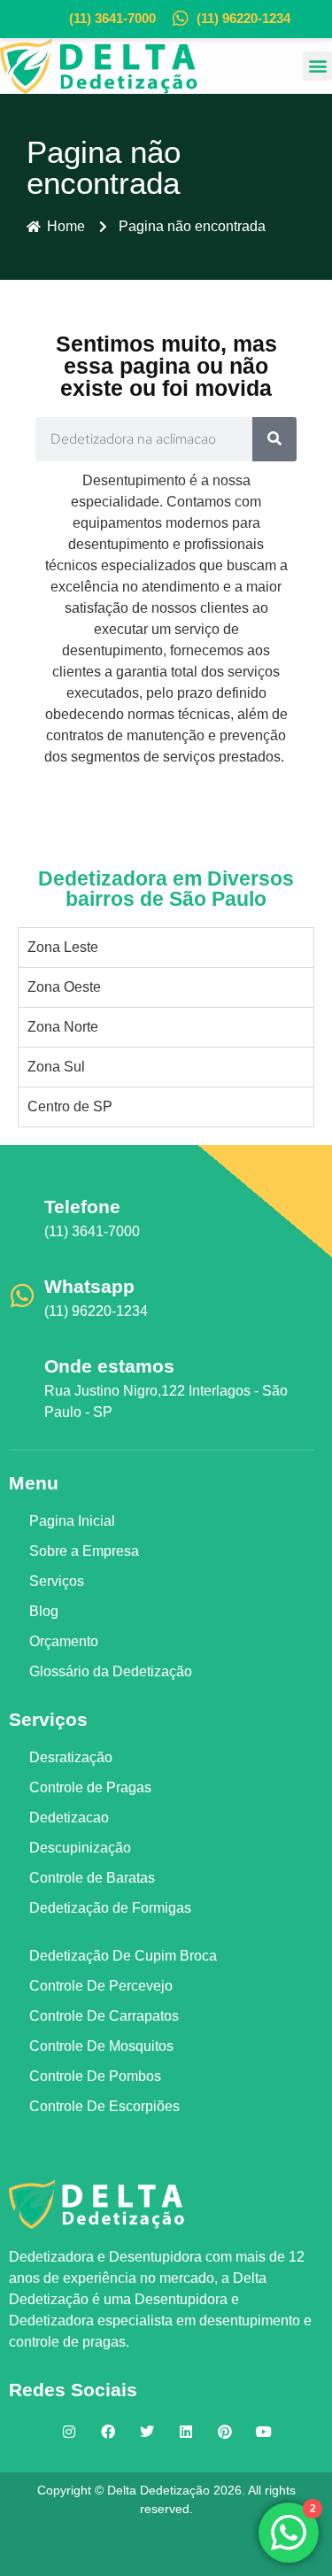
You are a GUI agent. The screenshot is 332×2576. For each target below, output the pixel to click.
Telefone (82, 1207)
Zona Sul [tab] (56, 1067)
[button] (317, 66)
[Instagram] (69, 2432)
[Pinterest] (225, 2432)
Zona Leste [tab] (63, 947)
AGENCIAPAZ (193, 2545)
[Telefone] (22, 1216)
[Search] (274, 439)
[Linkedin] (186, 2432)
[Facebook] (108, 2432)
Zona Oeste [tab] (64, 987)
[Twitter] (147, 2432)
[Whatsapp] (22, 1296)
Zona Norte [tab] (63, 1027)
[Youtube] (264, 2432)
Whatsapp (89, 1286)
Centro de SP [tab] (70, 1106)
